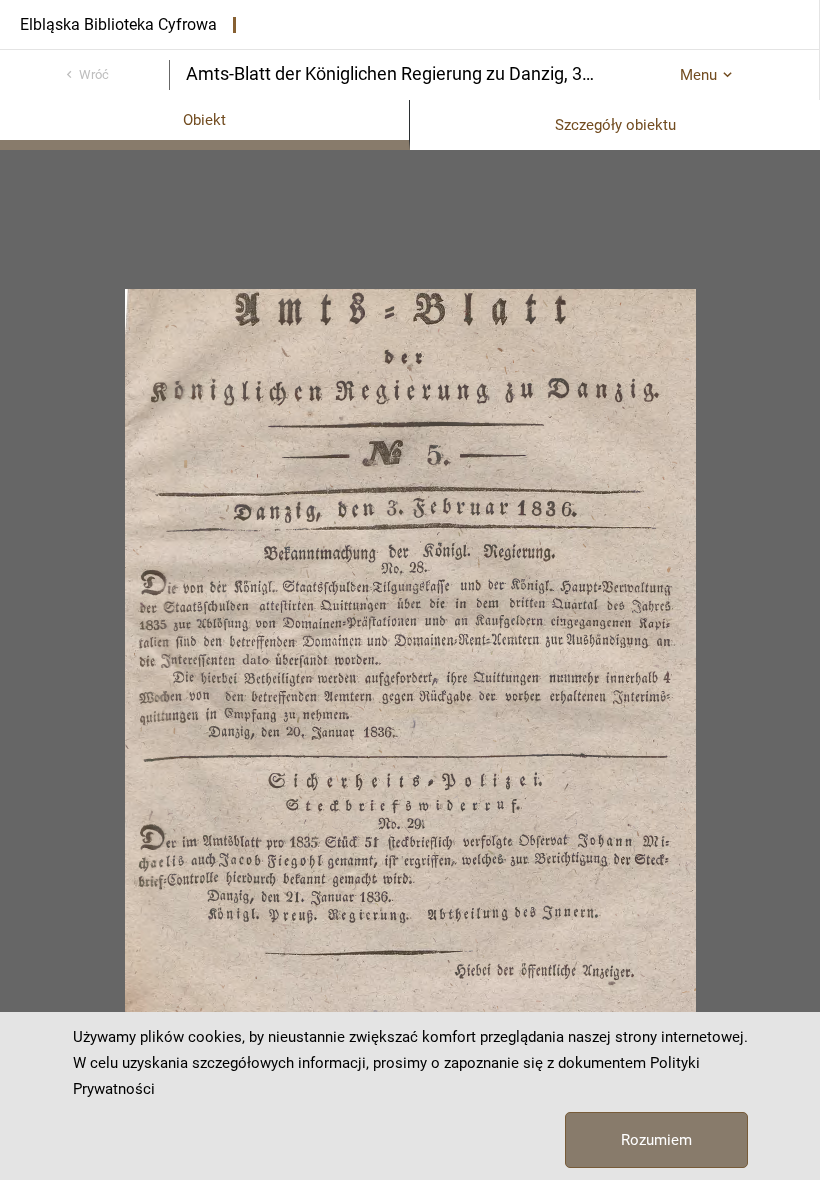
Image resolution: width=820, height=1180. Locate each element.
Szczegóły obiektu (615, 125)
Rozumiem (656, 1140)
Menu (698, 75)
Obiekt (204, 120)
